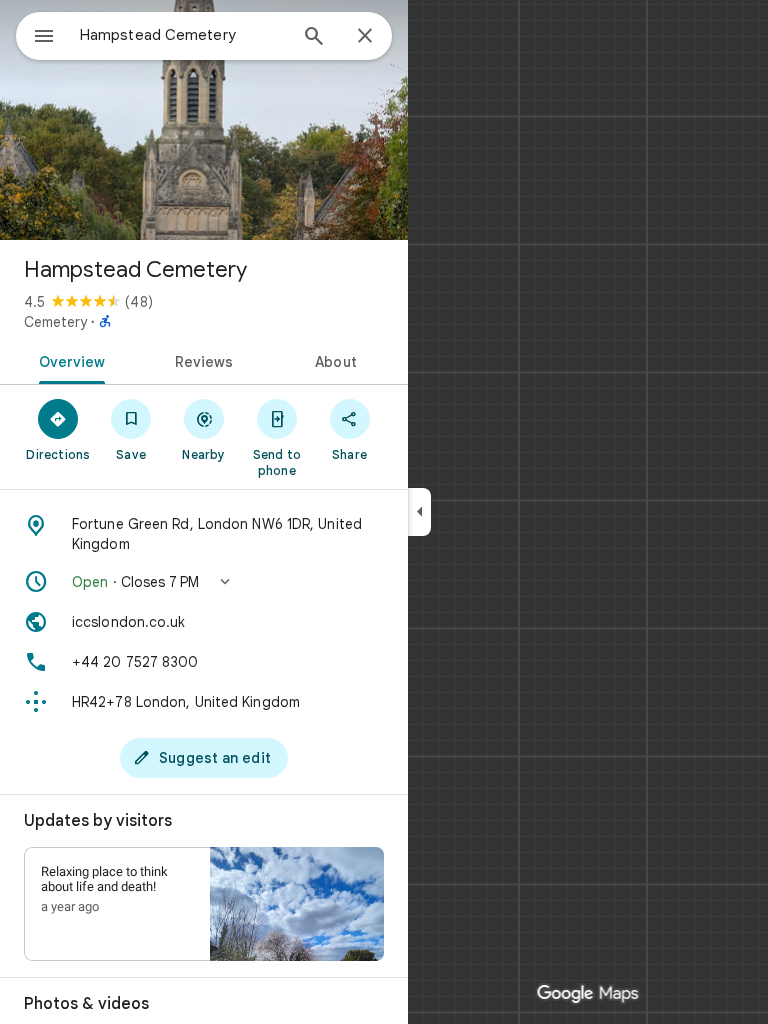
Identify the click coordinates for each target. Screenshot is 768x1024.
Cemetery (55, 322)
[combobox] (183, 35)
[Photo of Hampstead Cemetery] (204, 120)
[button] (204, 582)
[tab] (68, 360)
